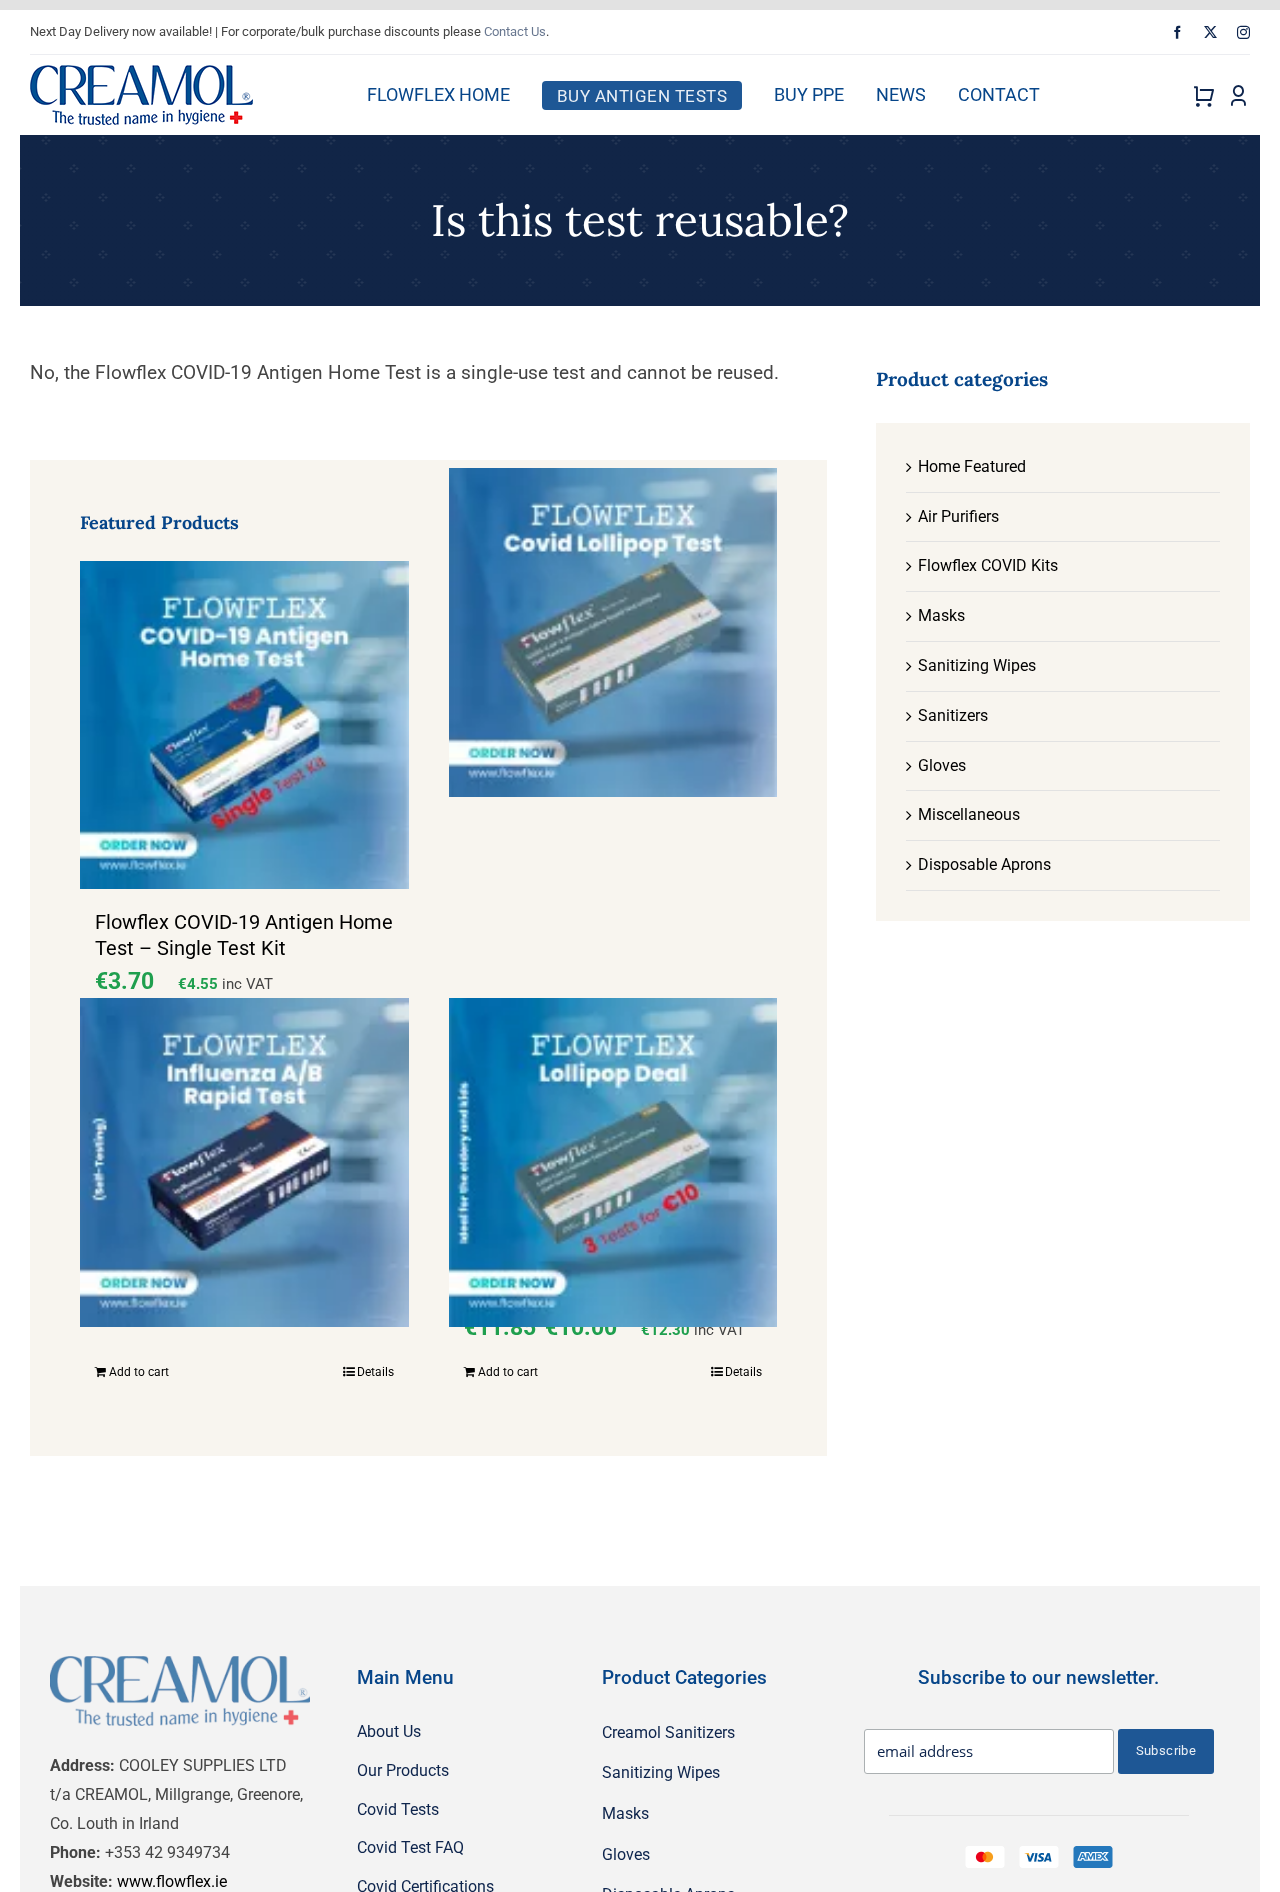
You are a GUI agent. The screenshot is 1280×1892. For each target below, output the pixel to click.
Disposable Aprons (984, 864)
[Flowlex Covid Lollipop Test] (613, 633)
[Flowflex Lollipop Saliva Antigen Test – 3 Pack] (613, 1163)
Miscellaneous (969, 814)
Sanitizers (953, 715)
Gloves (942, 765)
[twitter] (1210, 32)
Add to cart (139, 1372)
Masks (941, 615)
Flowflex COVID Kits (988, 565)
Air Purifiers (958, 516)
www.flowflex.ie (172, 1881)
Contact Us (515, 31)
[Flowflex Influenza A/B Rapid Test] (244, 1163)
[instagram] (1243, 32)
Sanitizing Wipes (977, 665)
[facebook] (1177, 32)
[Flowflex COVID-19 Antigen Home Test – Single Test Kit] (244, 725)
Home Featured (972, 466)
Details (375, 1372)
